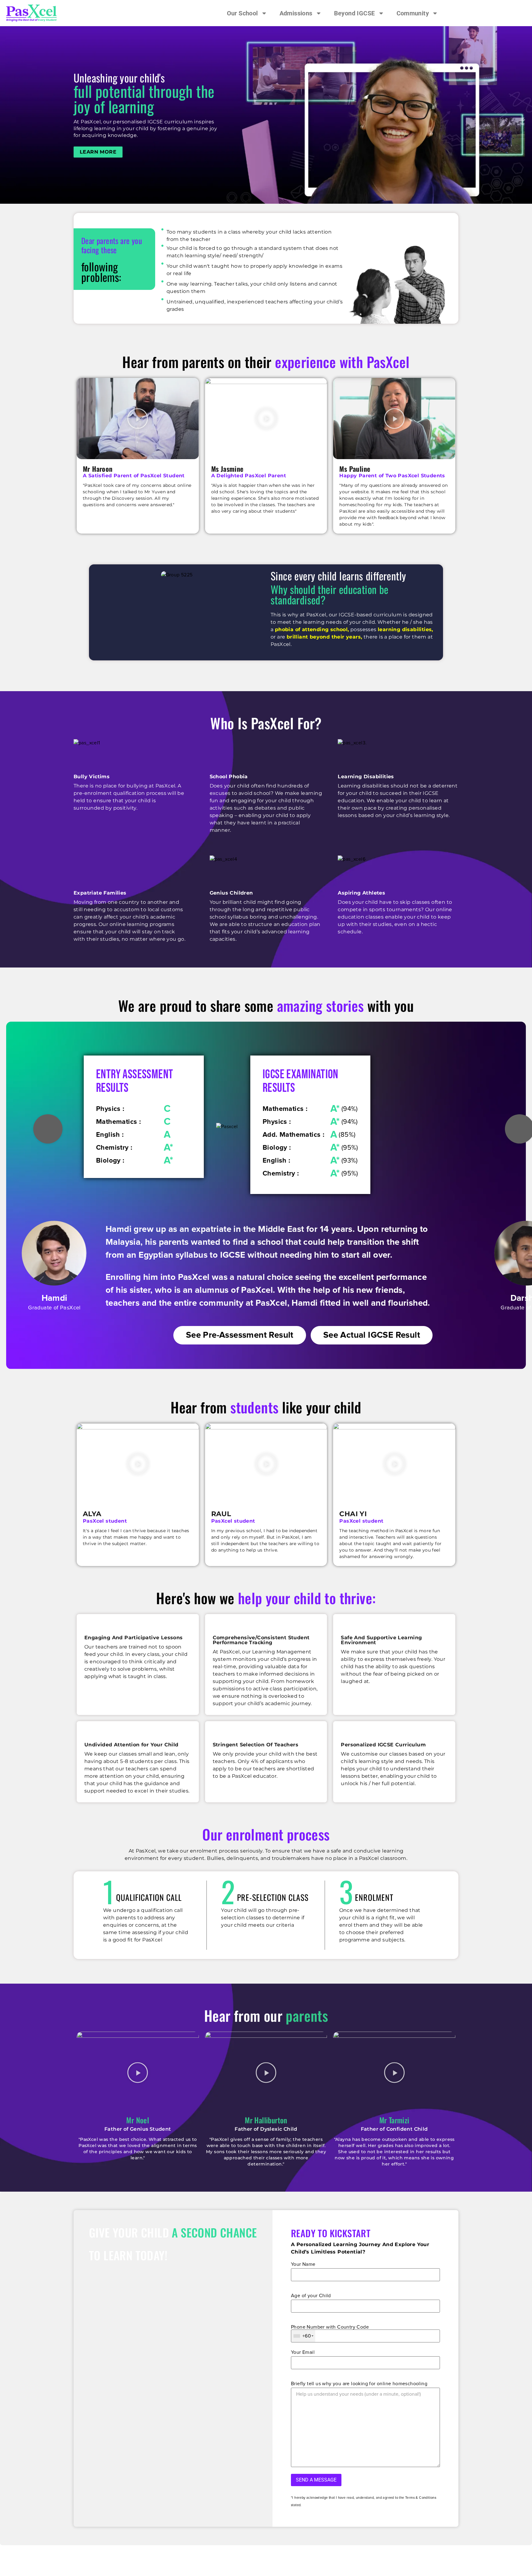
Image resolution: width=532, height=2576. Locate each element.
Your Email (303, 2352)
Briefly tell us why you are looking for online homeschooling (359, 2384)
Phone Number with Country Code (330, 2327)
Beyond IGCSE (355, 13)
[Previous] (48, 1129)
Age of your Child (311, 2296)
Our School (242, 13)
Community (413, 13)
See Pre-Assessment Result (240, 1335)
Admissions (296, 13)
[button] (138, 419)
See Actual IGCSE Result (372, 1335)
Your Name (303, 2264)
